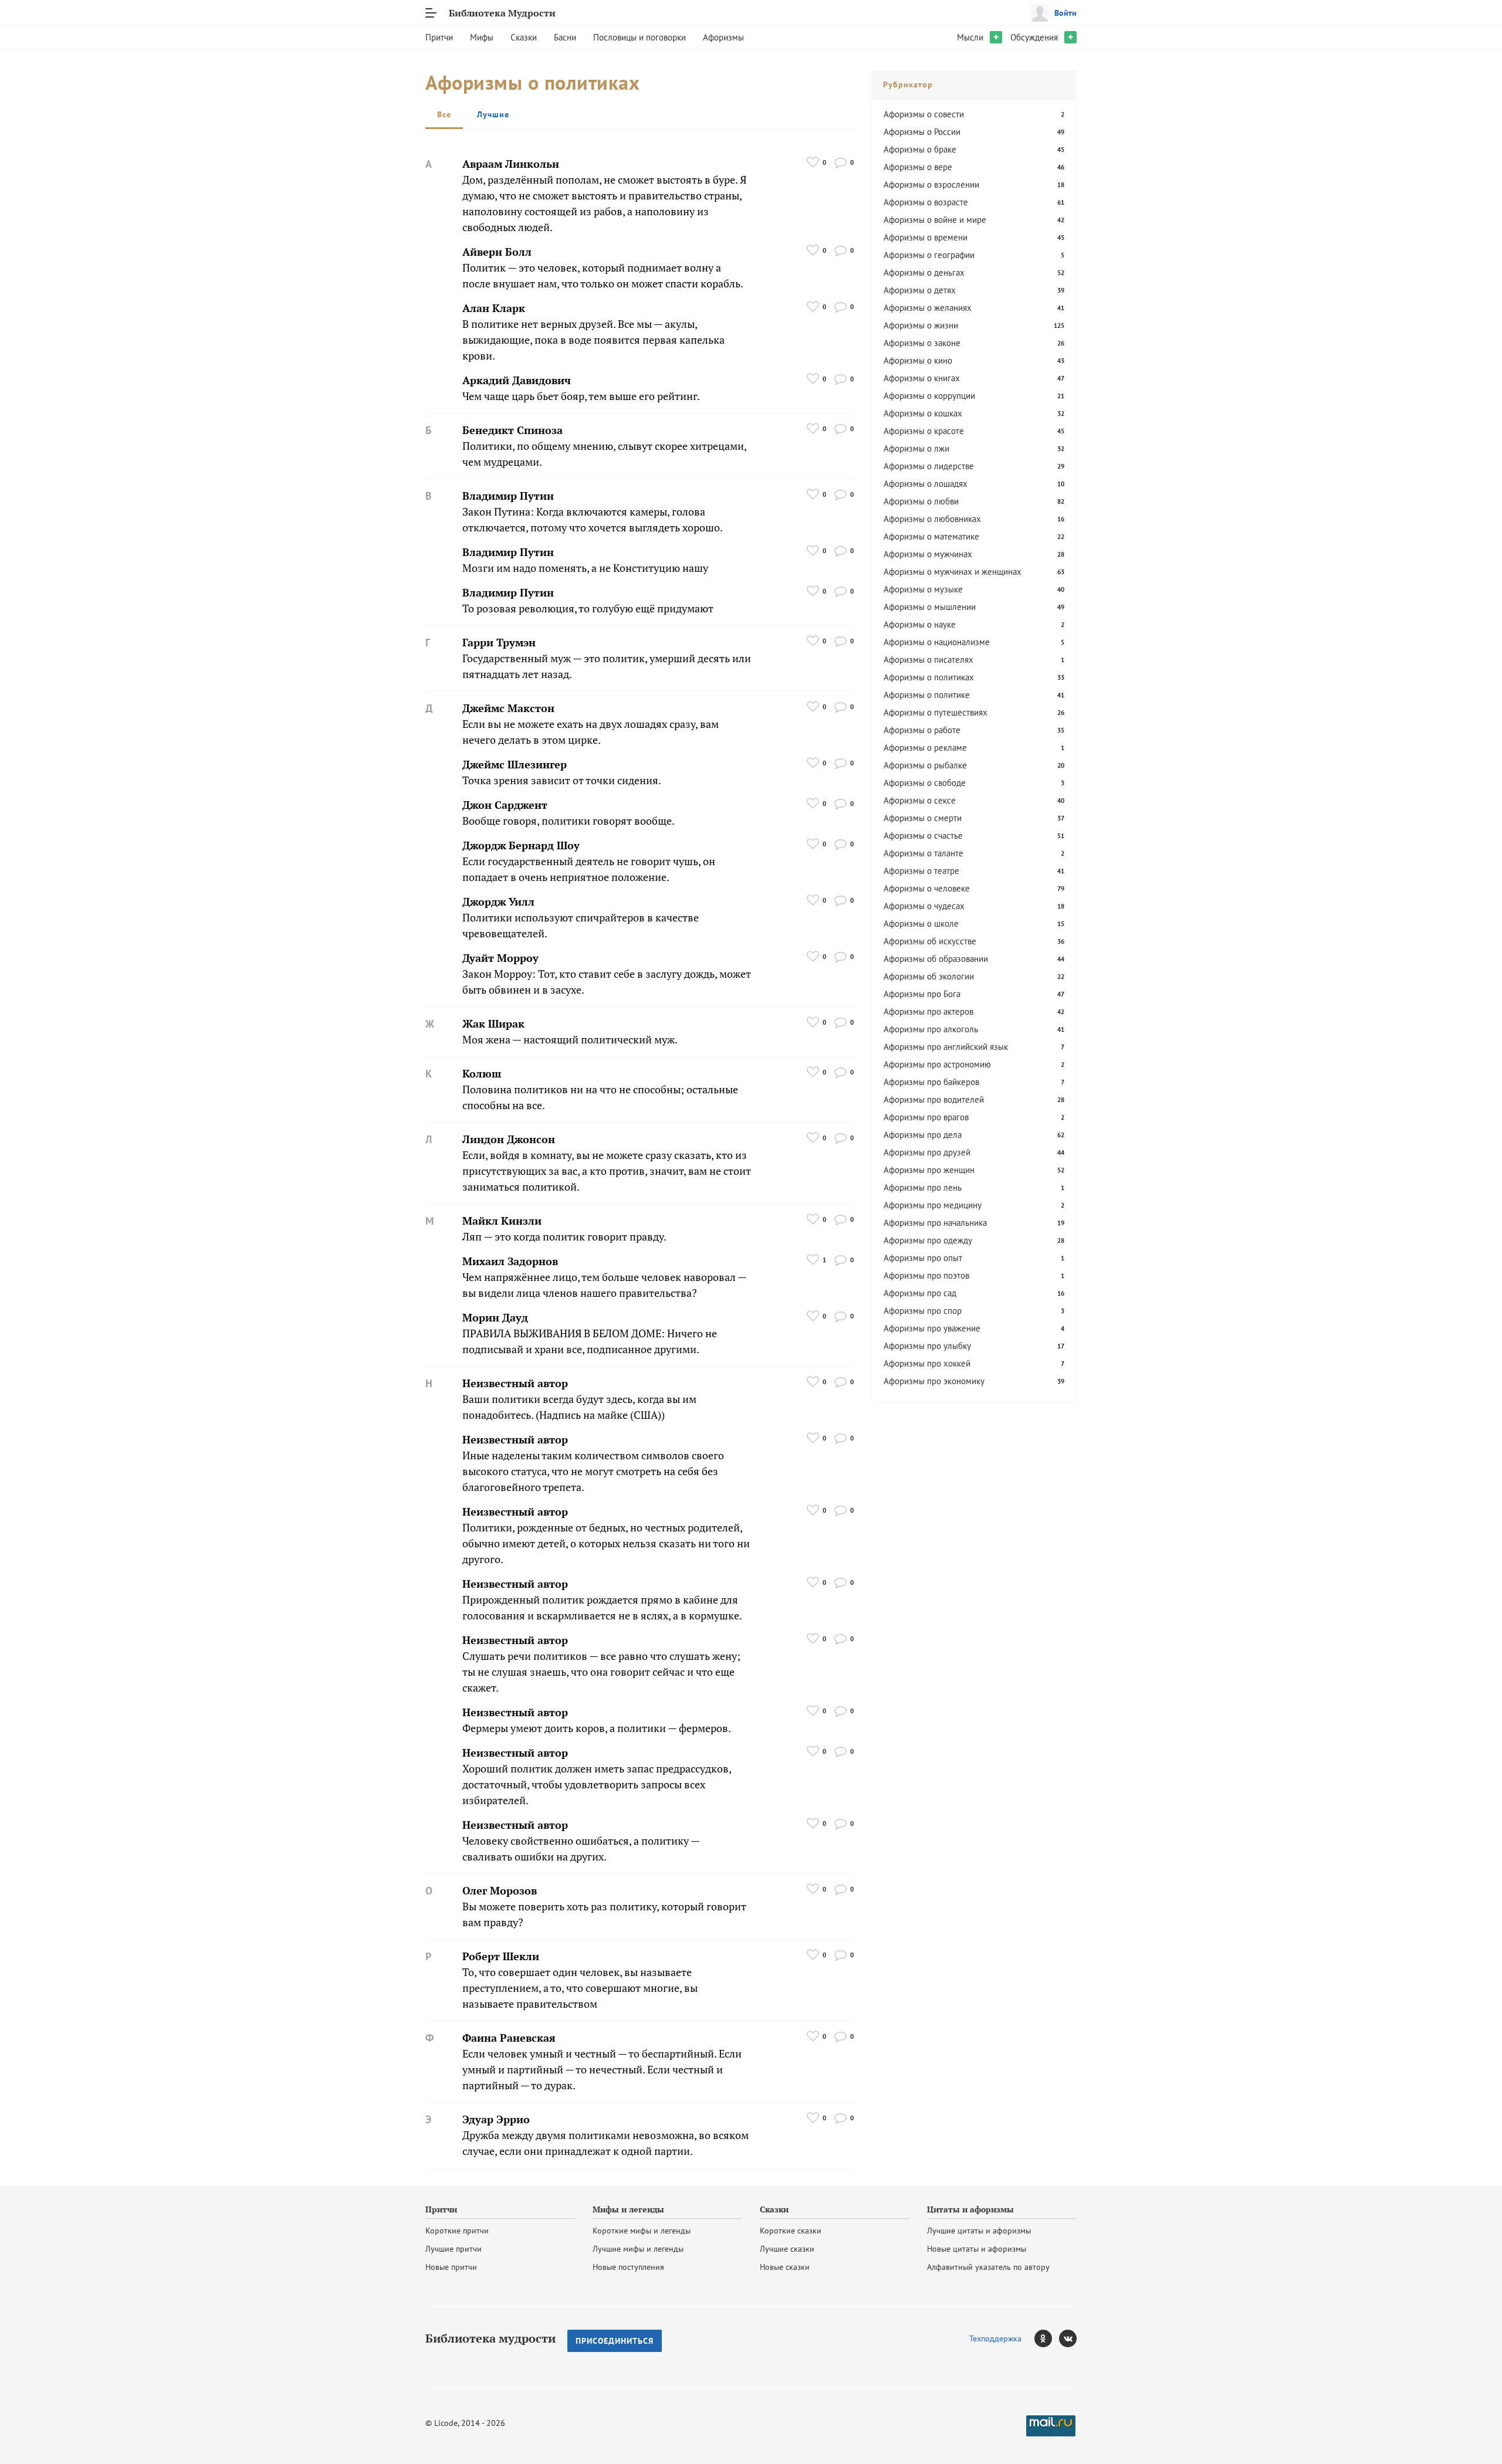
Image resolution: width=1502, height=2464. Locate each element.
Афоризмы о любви (921, 501)
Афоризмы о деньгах (924, 272)
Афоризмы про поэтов (926, 1275)
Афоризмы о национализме (937, 642)
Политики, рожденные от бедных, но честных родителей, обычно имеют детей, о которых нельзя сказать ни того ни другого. (606, 1543)
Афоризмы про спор (923, 1311)
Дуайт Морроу (500, 958)
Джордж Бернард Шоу (521, 845)
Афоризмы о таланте (923, 853)
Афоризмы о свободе (925, 783)
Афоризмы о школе (921, 923)
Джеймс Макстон (508, 708)
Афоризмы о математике (931, 536)
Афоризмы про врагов (926, 1117)
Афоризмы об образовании (936, 959)
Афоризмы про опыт (923, 1258)
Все (444, 114)
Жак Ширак (493, 1024)
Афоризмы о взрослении (931, 184)
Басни (565, 37)
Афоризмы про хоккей (927, 1363)
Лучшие (493, 114)
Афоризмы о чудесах (924, 906)
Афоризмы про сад (920, 1293)
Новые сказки (785, 2267)
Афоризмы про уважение (932, 1328)
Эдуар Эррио (496, 2119)
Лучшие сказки (787, 2249)
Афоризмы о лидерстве (929, 466)
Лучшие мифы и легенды (638, 2249)
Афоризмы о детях (920, 290)
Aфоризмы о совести (924, 114)
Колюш (482, 1074)
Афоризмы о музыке (923, 589)
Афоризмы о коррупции (929, 396)
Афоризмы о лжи (916, 448)
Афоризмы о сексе (920, 800)
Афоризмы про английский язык (946, 1047)
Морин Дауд (495, 1318)
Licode (446, 2423)
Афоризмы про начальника (935, 1223)
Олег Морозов (500, 1891)
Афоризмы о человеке (927, 888)
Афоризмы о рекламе (925, 748)
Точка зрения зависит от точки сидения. (562, 780)
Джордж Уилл (498, 902)
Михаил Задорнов (510, 1261)
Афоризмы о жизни (921, 325)
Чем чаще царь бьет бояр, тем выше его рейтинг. (581, 396)
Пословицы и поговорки (640, 37)
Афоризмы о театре (921, 871)
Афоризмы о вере (918, 167)
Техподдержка (995, 2338)
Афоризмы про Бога (922, 994)
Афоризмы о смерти (923, 818)
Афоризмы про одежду (928, 1240)
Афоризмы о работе (922, 730)
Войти (1065, 13)
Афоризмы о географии (929, 255)
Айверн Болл (497, 252)
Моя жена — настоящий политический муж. (570, 1040)
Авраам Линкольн (511, 164)
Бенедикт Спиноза (512, 430)
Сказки (524, 37)
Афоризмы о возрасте (926, 202)
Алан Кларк (494, 308)
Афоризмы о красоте (924, 431)
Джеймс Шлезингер (515, 765)
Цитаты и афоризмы (970, 2209)
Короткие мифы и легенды (642, 2231)
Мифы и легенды (628, 2209)
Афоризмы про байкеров (931, 1082)
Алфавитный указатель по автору (988, 2267)
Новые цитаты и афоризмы (977, 2249)
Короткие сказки (791, 2231)
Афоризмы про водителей (934, 1099)
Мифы (482, 37)
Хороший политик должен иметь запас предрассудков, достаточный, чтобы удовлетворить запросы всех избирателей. (597, 1785)
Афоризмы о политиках (929, 677)
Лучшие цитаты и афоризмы (979, 2231)
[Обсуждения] (840, 162)
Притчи (439, 37)
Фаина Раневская (509, 2038)
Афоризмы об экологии (929, 976)
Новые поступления (628, 2267)
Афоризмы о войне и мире (935, 220)
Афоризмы (723, 37)
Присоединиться (615, 2341)
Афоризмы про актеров (928, 1011)
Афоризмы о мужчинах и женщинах (953, 572)
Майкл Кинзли (502, 1221)
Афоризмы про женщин (929, 1170)
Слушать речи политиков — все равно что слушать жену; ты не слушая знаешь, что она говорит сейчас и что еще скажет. (601, 1672)
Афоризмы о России (922, 132)
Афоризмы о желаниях (928, 308)
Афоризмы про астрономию (937, 1064)
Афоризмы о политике (927, 695)
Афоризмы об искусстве (930, 941)
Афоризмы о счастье (923, 836)
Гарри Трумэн (499, 643)
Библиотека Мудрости (502, 13)
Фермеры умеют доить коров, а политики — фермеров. (597, 1728)
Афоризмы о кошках (923, 413)
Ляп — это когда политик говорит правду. (564, 1237)
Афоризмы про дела (923, 1135)
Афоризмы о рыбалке (925, 765)
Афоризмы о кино (918, 360)
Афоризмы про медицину (933, 1205)
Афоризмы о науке (920, 624)
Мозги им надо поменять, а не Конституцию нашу (585, 568)
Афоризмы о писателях (928, 660)
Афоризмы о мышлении (930, 607)
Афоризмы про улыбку (927, 1346)
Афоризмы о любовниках (932, 519)
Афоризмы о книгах (922, 378)
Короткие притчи (457, 2231)
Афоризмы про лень (923, 1187)
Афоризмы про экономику (934, 1381)
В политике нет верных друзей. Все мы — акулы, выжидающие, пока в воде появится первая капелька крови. (593, 340)
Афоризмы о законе (922, 343)
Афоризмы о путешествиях (936, 712)
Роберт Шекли (501, 1956)
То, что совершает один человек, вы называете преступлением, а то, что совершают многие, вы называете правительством (580, 1988)
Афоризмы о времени (926, 237)
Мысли (970, 37)
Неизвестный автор (515, 1383)
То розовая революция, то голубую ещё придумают (588, 609)
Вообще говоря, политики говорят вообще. (569, 821)
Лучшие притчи (454, 2249)
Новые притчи (451, 2267)
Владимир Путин (508, 496)
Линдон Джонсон (509, 1139)
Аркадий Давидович (517, 380)
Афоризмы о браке (920, 149)
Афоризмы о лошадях (926, 484)
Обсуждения (1034, 37)
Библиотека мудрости (490, 2338)
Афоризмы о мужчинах (928, 554)
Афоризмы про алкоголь (931, 1029)
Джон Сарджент (505, 805)
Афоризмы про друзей (927, 1152)
